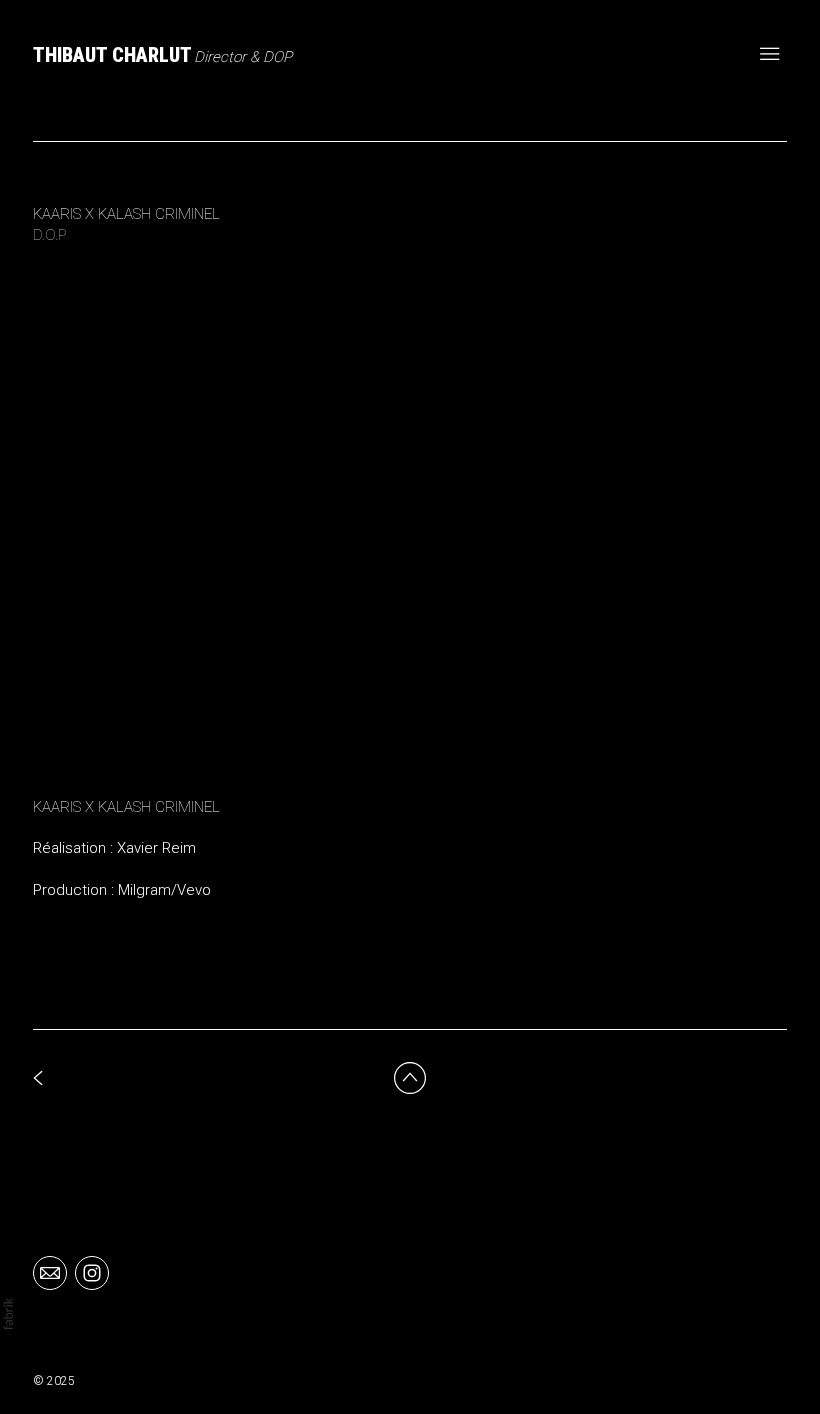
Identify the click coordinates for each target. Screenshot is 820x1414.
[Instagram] (92, 1272)
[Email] (50, 1272)
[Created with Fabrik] (8, 1314)
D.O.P (49, 235)
